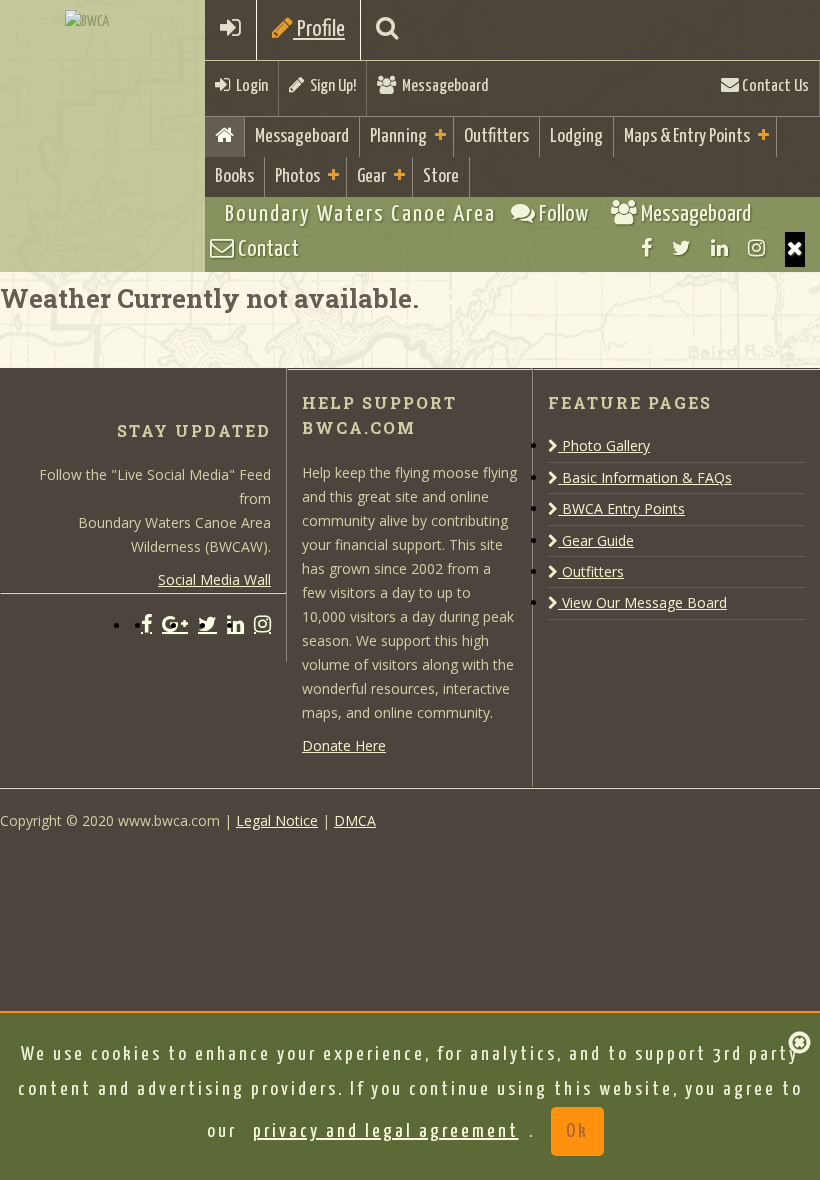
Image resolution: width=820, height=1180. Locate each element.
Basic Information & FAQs (645, 477)
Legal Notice (277, 820)
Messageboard (442, 86)
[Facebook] (646, 248)
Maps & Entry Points (687, 136)
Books (234, 176)
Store (441, 176)
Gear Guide (596, 540)
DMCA (355, 820)
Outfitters (496, 136)
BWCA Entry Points (621, 508)
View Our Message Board (642, 602)
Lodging (576, 136)
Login (249, 86)
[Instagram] (756, 248)
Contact (266, 249)
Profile (319, 29)
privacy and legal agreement (386, 1131)
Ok (577, 1131)
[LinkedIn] (719, 248)
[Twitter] (681, 248)
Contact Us (774, 86)
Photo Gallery (604, 445)
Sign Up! (330, 86)
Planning (398, 136)
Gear (371, 176)
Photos (297, 176)
